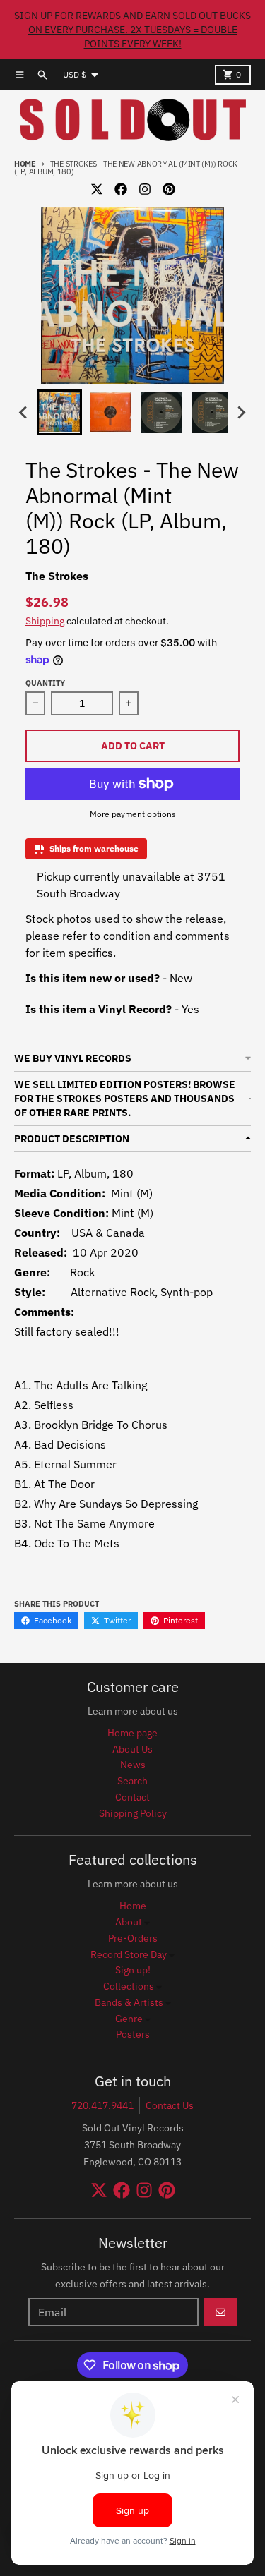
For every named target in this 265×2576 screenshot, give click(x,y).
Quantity (45, 683)
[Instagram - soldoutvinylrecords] (145, 189)
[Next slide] (241, 412)
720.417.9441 (102, 2105)
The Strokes (57, 576)
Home (25, 164)
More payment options (133, 814)
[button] (59, 412)
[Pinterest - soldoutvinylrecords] (169, 189)
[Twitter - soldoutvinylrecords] (97, 189)
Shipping (45, 621)
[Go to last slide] (24, 412)
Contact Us (170, 2105)
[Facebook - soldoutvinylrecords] (121, 189)
